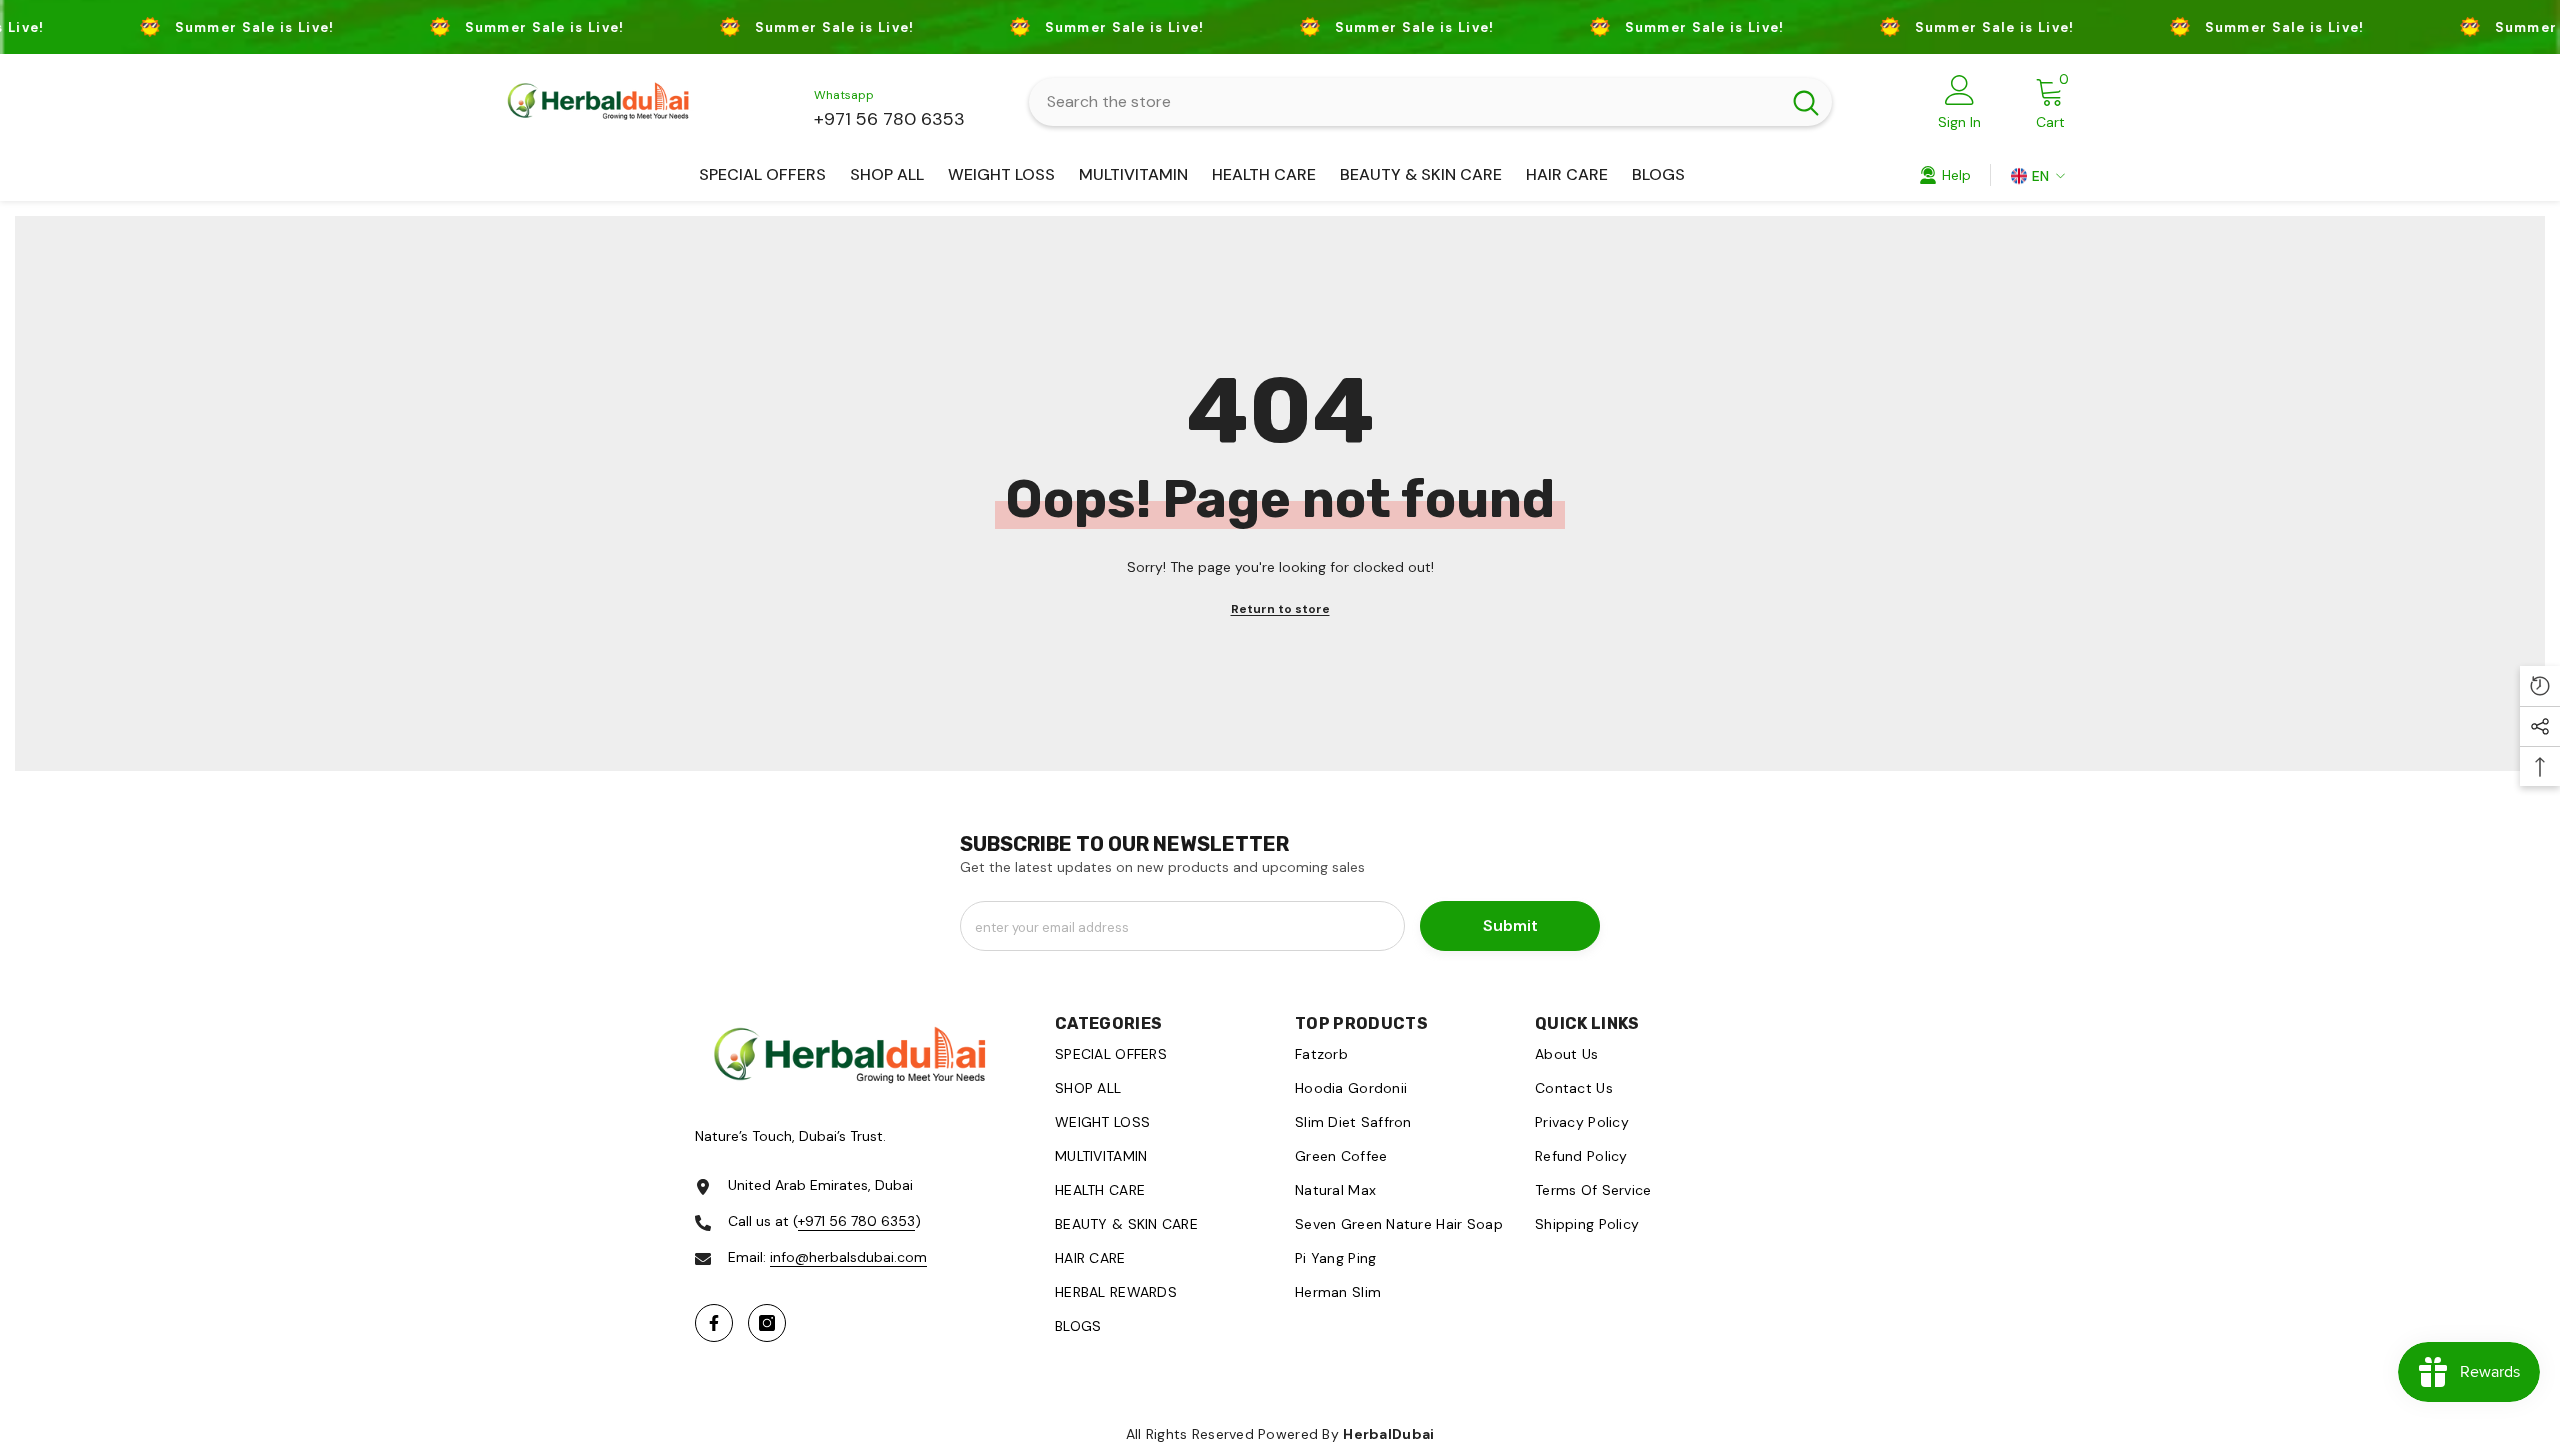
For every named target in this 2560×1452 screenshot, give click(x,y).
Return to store (1280, 609)
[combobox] (1404, 102)
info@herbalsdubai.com (848, 1257)
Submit (1510, 925)
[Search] (1430, 102)
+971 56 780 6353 (889, 119)
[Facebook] (714, 1323)
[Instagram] (767, 1323)
